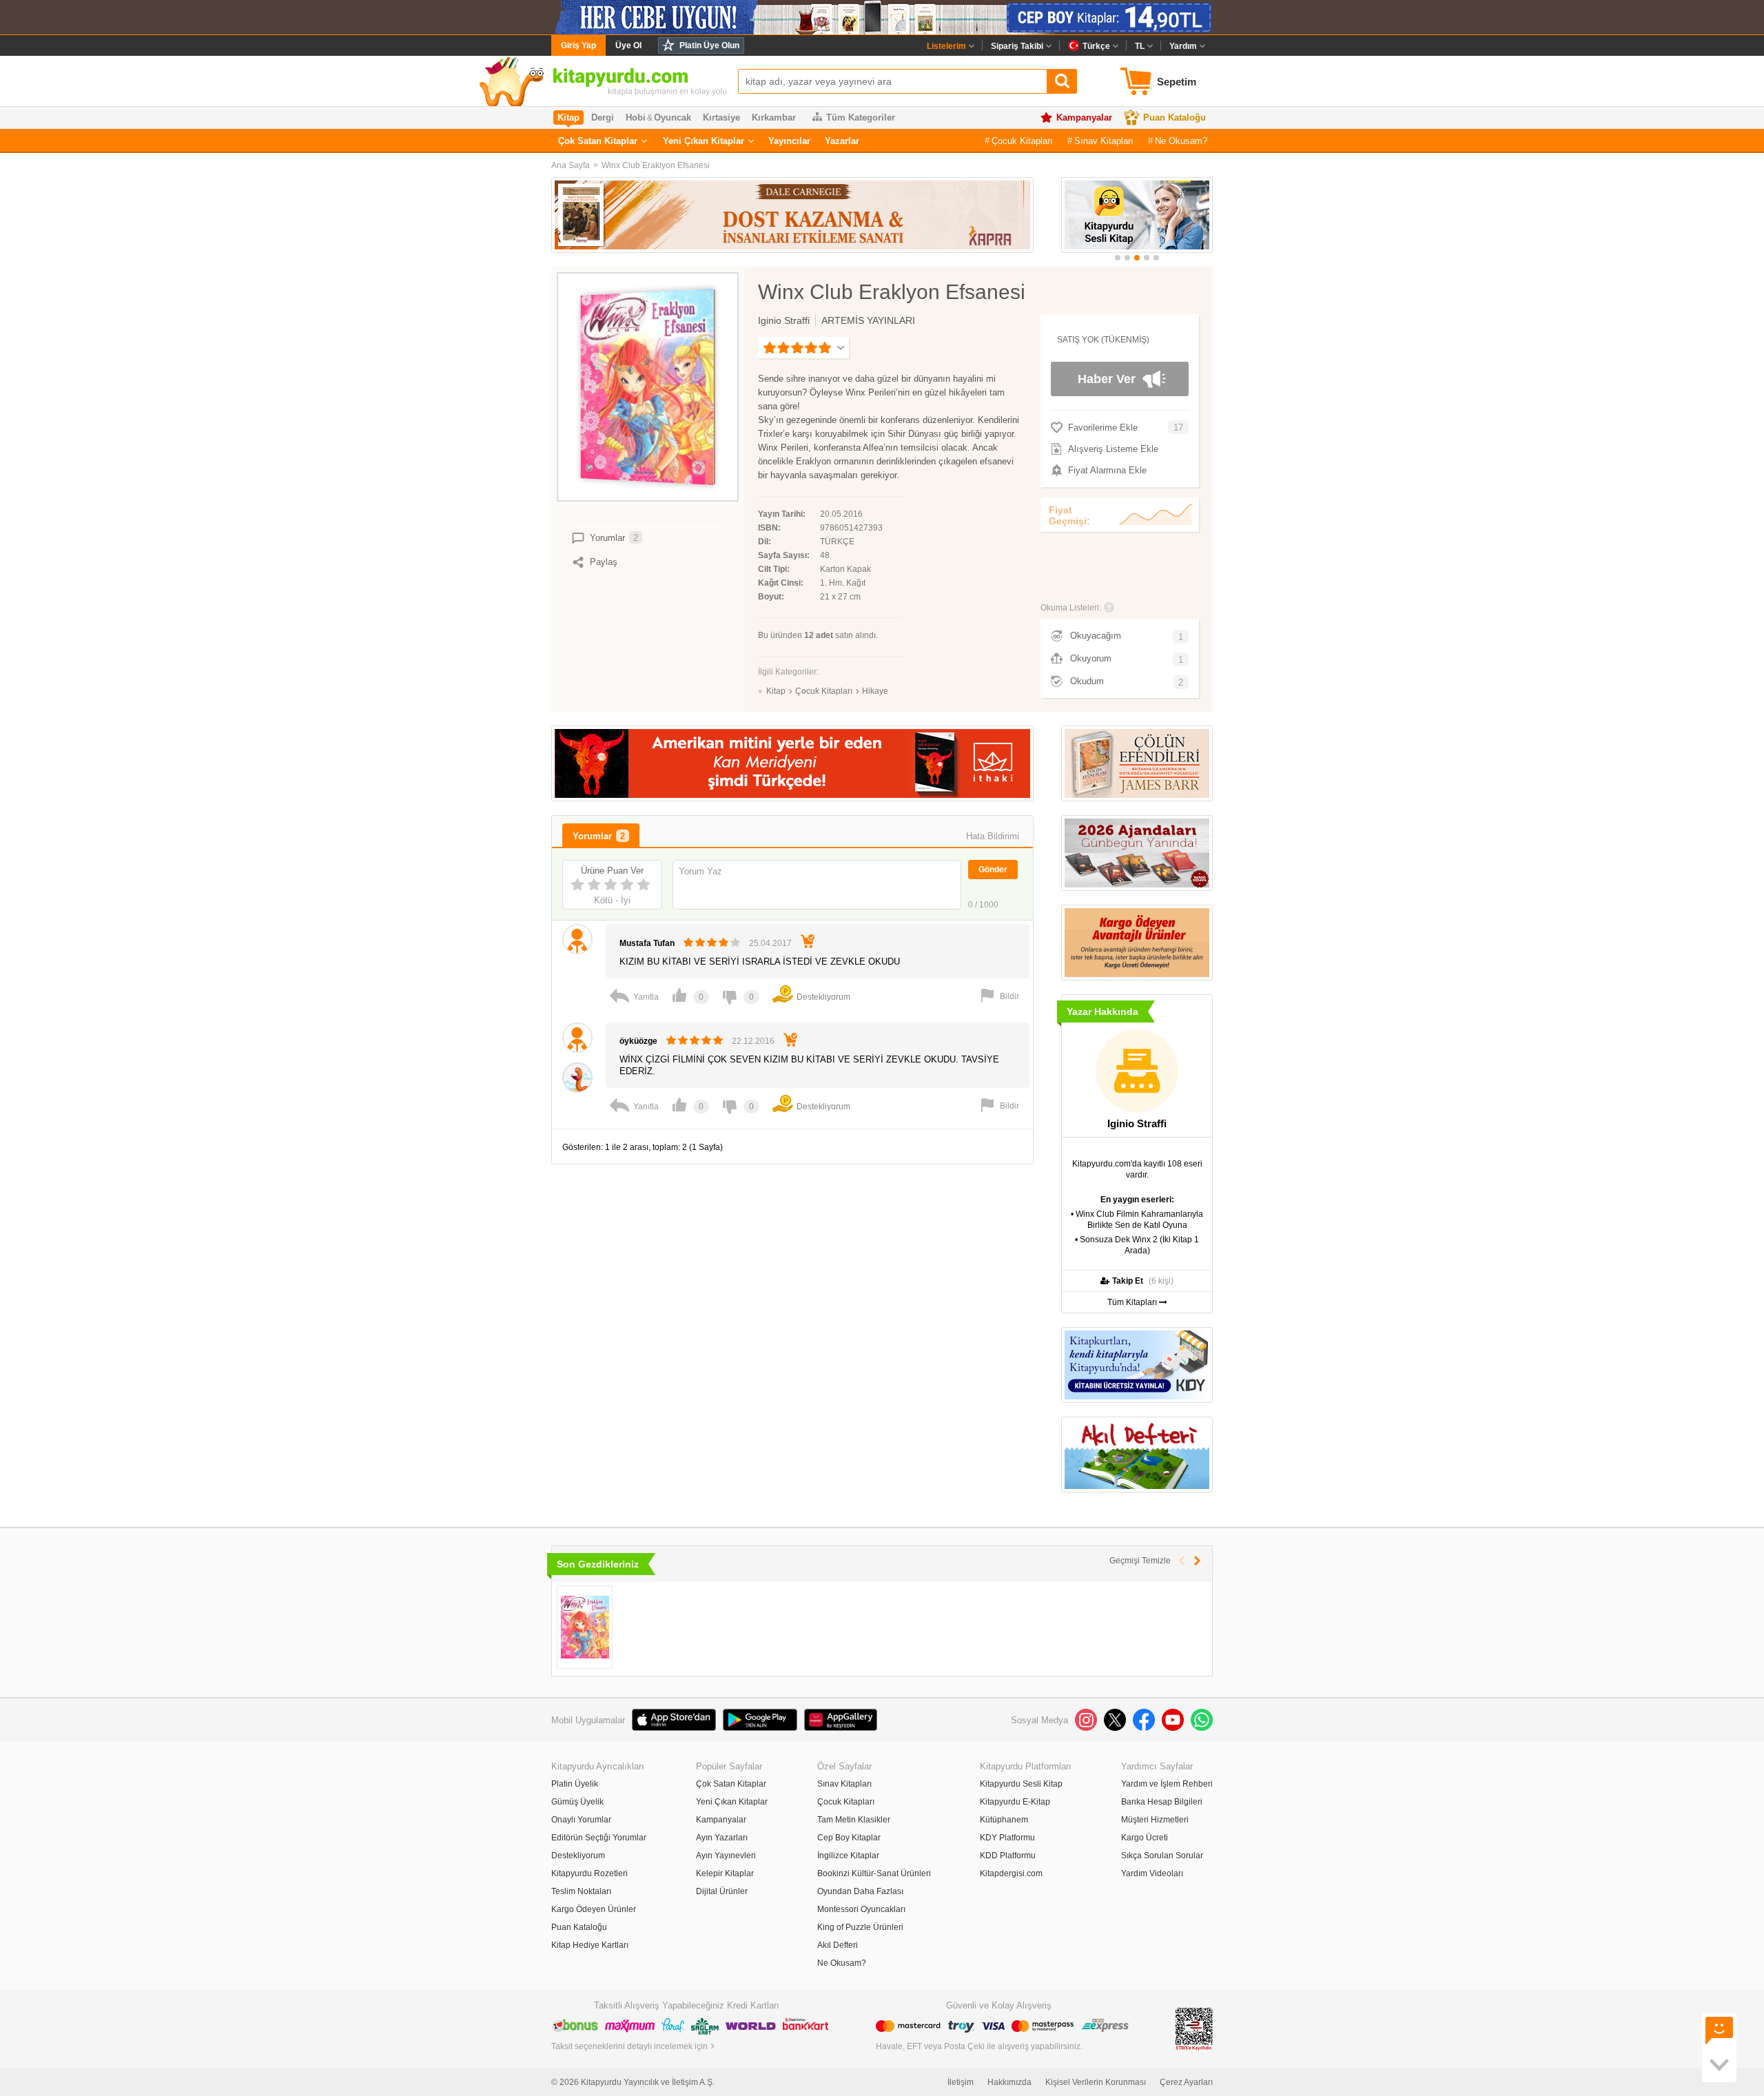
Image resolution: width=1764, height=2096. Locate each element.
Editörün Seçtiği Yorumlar (599, 1838)
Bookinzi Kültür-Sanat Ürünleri (874, 1873)
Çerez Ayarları (1186, 2082)
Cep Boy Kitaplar (849, 1838)
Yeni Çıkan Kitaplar (704, 141)
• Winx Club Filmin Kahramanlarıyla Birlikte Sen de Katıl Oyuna (1137, 1220)
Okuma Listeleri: (1071, 608)
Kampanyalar (1084, 117)
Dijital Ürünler (722, 1891)
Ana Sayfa (571, 165)
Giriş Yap (578, 45)
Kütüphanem (1004, 1820)
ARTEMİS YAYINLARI (868, 320)
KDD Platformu (1008, 1856)
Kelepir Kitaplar (725, 1873)
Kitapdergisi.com (1011, 1873)
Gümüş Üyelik (577, 1802)
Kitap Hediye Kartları (590, 1945)
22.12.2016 (753, 1041)
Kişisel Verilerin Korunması (1096, 2082)
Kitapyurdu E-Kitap (1015, 1802)
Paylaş (604, 562)
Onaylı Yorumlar (581, 1820)
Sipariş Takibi (1017, 46)
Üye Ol (628, 45)
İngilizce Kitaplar (848, 1856)
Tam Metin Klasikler (854, 1820)
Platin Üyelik (575, 1784)
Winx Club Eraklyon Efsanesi (656, 165)
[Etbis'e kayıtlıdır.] (1194, 2028)
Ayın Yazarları (722, 1838)
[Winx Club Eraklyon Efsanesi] (585, 1627)
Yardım (1183, 46)
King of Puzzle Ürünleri (860, 1927)
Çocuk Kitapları (1022, 141)
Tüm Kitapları (1133, 1302)
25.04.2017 (770, 943)
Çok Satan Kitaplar (598, 141)
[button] (1118, 258)
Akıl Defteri (838, 1945)
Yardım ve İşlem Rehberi (1167, 1784)
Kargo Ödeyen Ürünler (594, 1909)
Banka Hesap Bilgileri (1162, 1802)
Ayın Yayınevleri (726, 1856)
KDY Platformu (1007, 1838)
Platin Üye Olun (709, 45)
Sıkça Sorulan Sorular (1162, 1856)
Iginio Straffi (784, 320)
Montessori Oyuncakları (861, 1909)
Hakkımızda (1009, 2082)
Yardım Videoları (1152, 1873)
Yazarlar (842, 141)
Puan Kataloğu (1175, 117)
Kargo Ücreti (1145, 1838)
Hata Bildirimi (993, 836)
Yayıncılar (789, 141)
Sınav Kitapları (1104, 141)
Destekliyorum (578, 1856)
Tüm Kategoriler (861, 117)
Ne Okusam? (1181, 141)
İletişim (961, 2082)
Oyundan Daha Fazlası (860, 1891)
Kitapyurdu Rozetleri (589, 1873)
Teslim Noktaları (581, 1891)
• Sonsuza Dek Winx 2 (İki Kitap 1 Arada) (1137, 1245)
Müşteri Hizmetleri (1155, 1820)
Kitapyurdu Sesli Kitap (1021, 1784)
